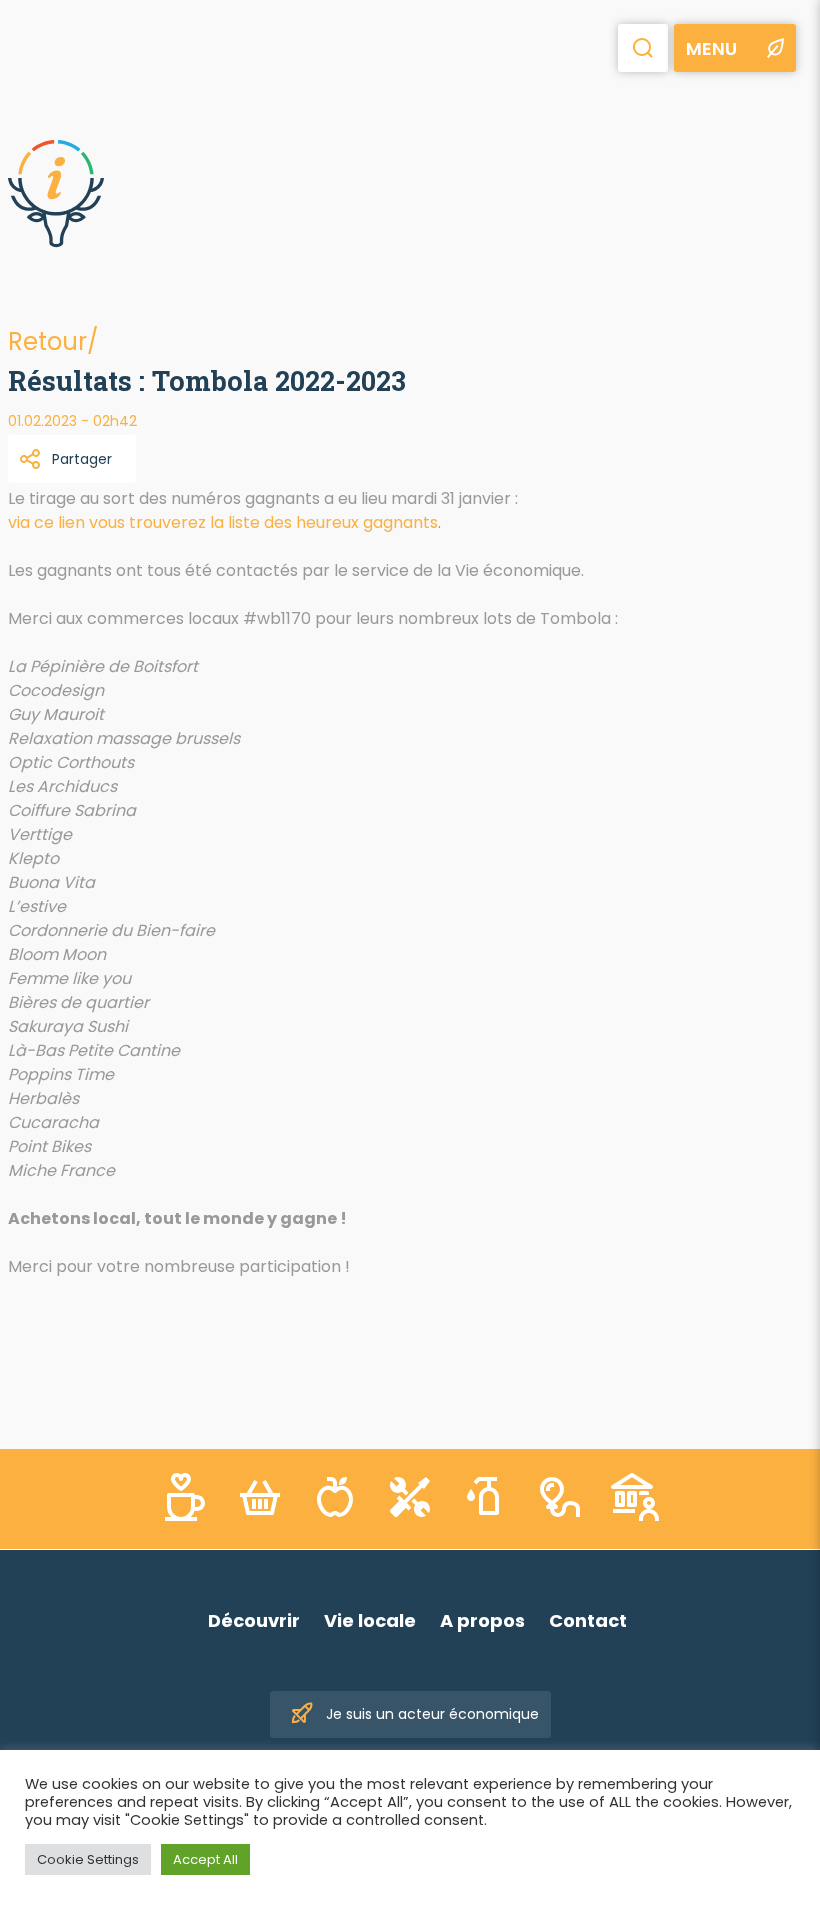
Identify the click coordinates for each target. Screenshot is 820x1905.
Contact (588, 1620)
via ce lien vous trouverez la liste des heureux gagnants (223, 522)
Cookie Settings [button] (88, 1859)
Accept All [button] (205, 1859)
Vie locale (370, 1620)
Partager (82, 459)
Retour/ (53, 341)
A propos (482, 1620)
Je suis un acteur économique (432, 1714)
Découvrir (254, 1620)
